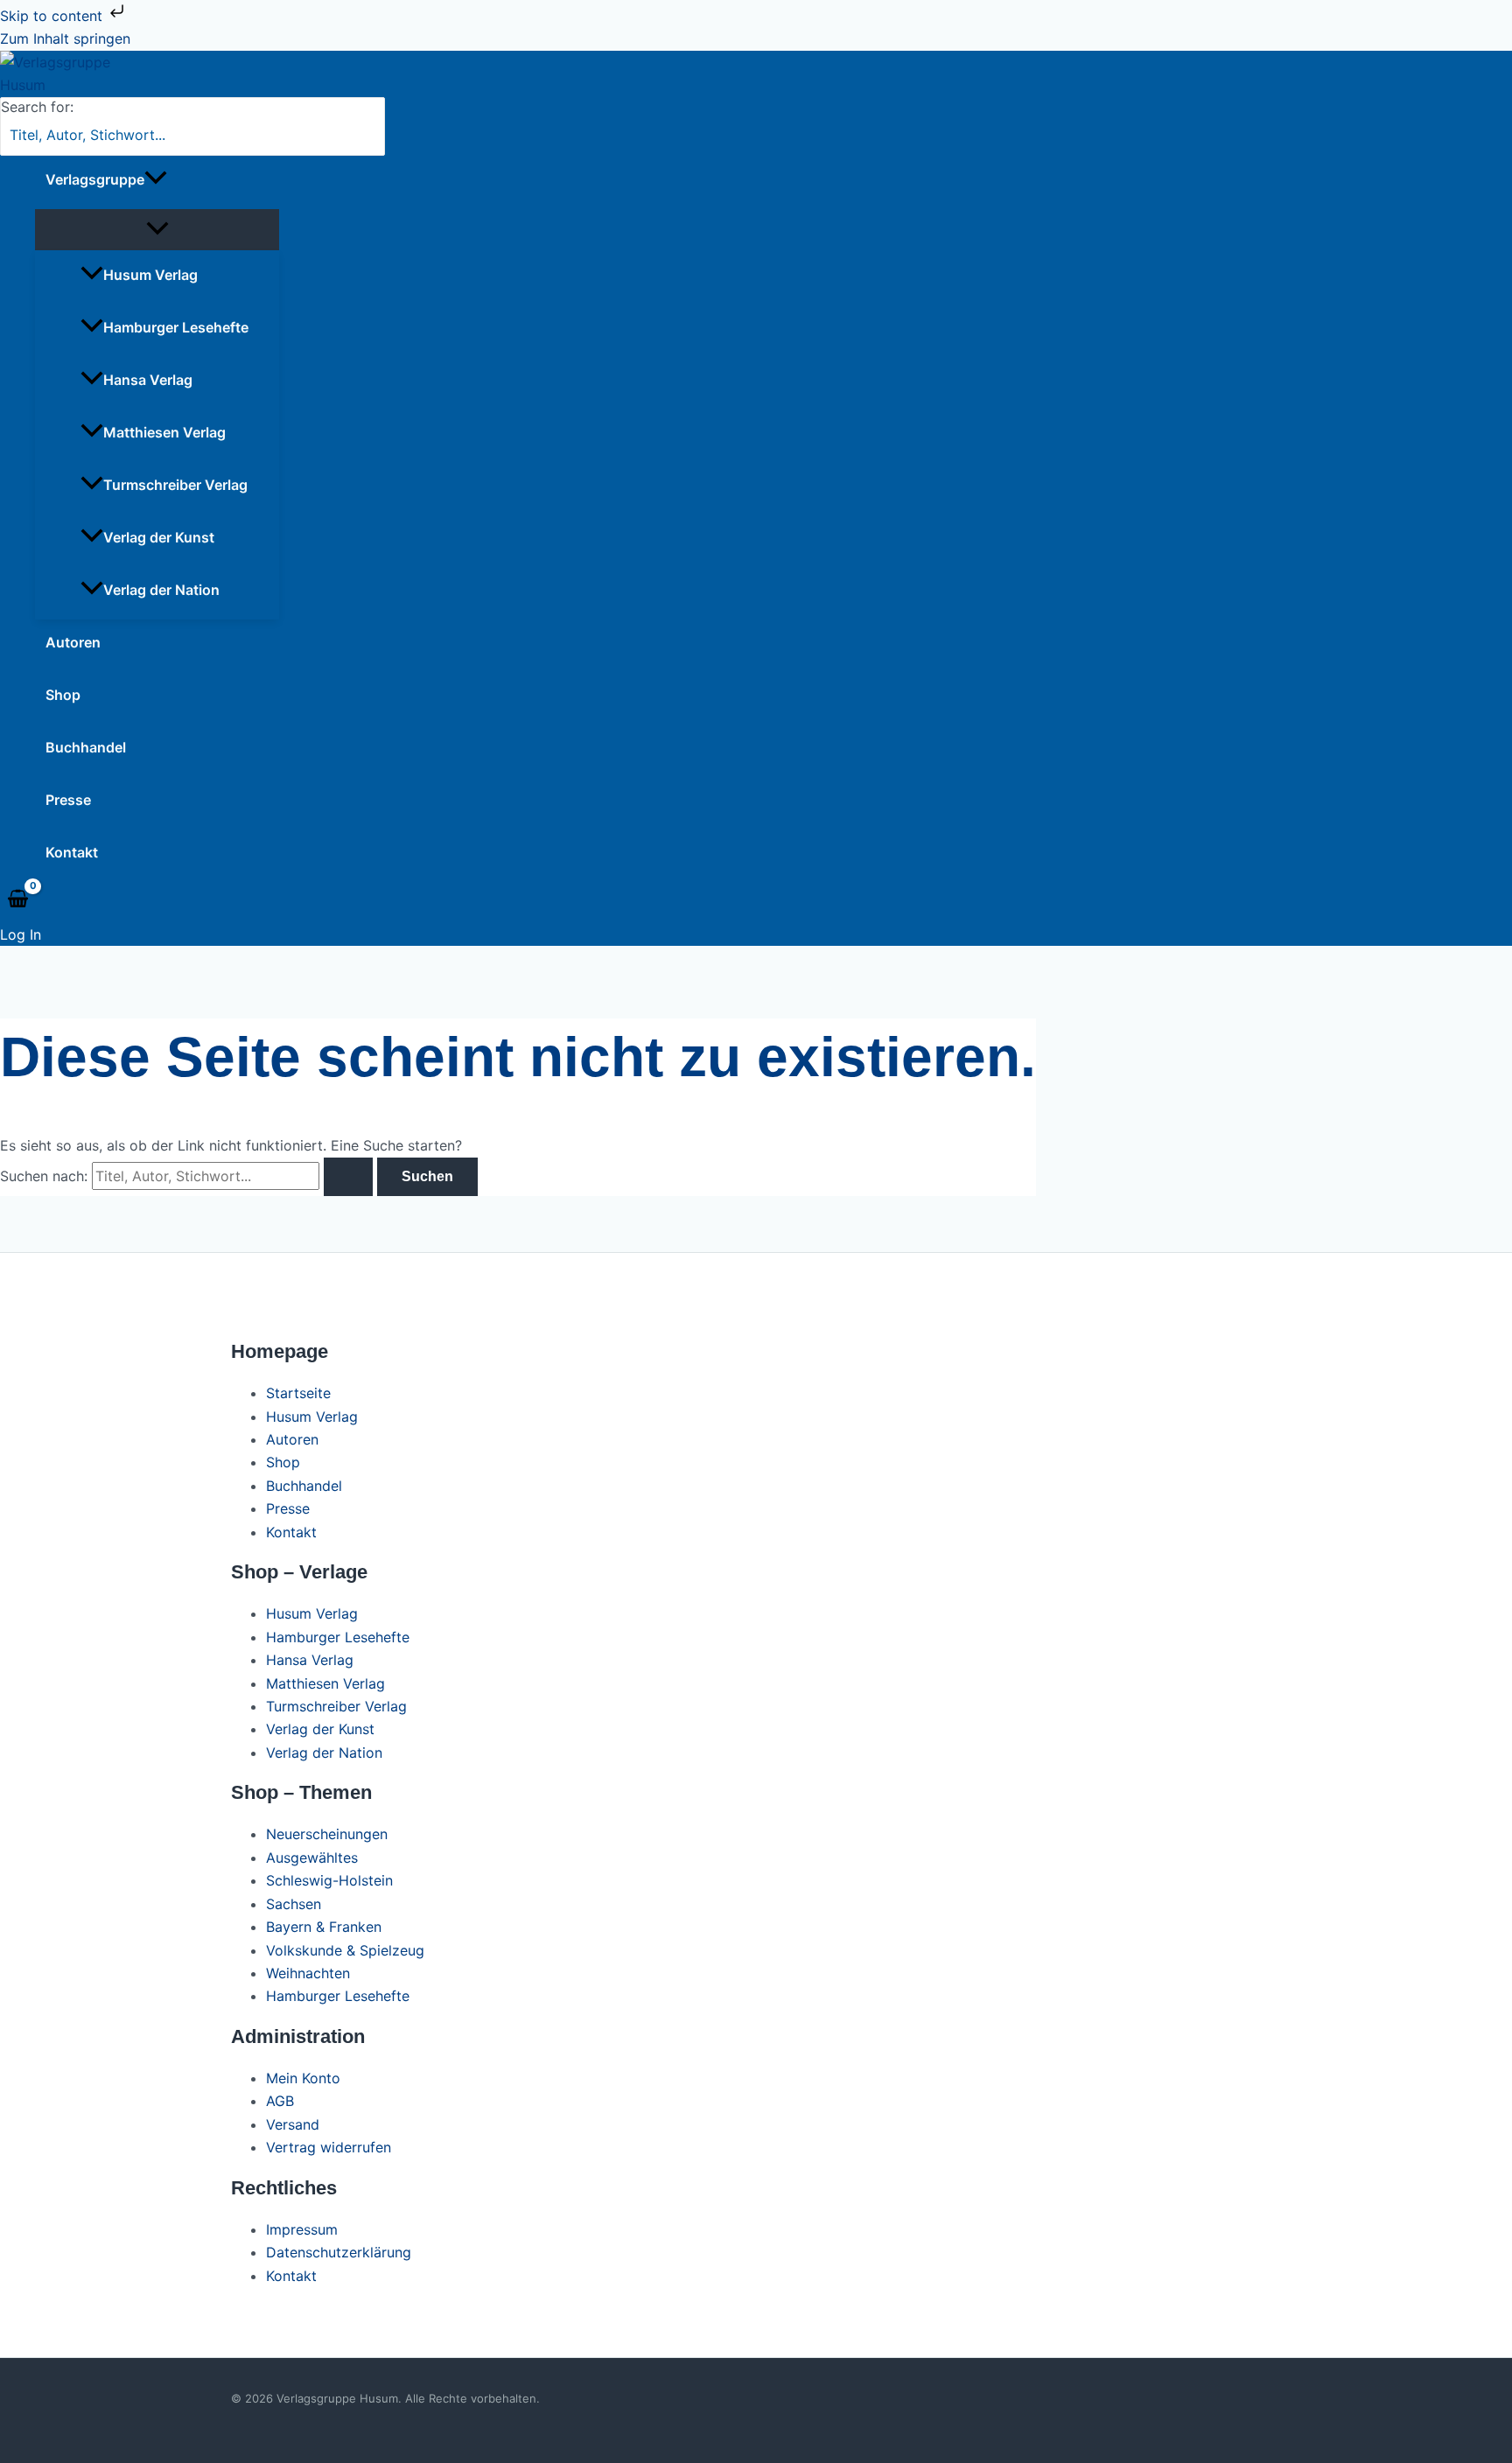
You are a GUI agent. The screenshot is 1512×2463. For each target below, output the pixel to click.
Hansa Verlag (148, 380)
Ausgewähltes (312, 1858)
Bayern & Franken (324, 1927)
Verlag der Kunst (159, 537)
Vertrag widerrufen (329, 2147)
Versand (293, 2124)
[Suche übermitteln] (348, 1177)
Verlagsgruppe (95, 179)
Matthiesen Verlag (164, 432)
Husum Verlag (150, 275)
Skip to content (53, 16)
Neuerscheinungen (327, 1834)
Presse (68, 800)
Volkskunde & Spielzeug (345, 1950)
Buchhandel (86, 747)
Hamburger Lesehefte (176, 327)
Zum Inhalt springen (65, 38)
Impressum (302, 2229)
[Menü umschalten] (157, 230)
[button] (156, 179)
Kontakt (72, 852)
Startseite (298, 1393)
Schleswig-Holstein (329, 1880)
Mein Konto (303, 2078)
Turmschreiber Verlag (175, 485)
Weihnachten (308, 1973)
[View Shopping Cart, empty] (18, 899)
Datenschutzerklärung (339, 2252)
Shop (63, 695)
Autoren (73, 642)
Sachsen (294, 1904)
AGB (280, 2101)
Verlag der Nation (161, 590)
